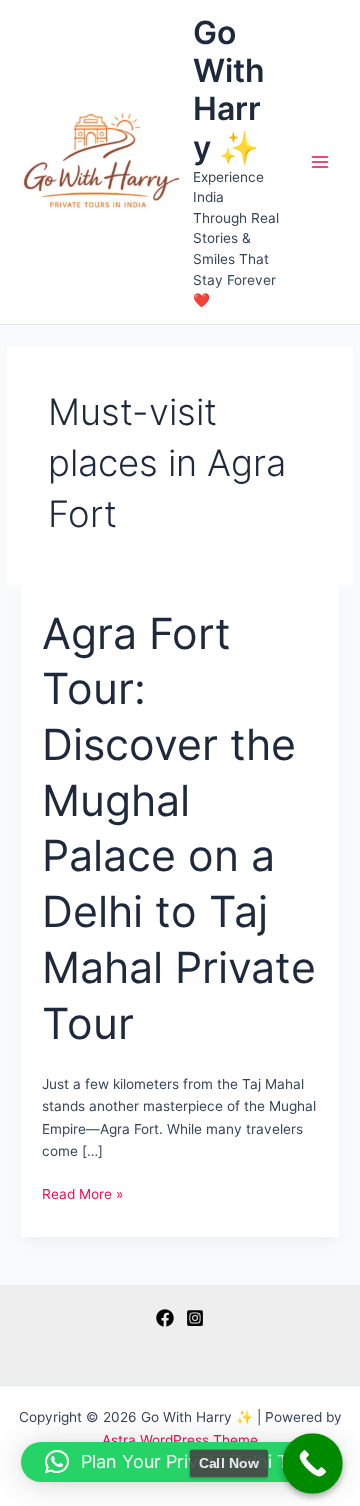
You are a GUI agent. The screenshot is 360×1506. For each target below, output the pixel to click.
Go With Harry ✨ (229, 90)
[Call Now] (312, 1463)
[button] (180, 1462)
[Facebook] (165, 1318)
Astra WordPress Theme (180, 1440)
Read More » (82, 1195)
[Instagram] (195, 1318)
